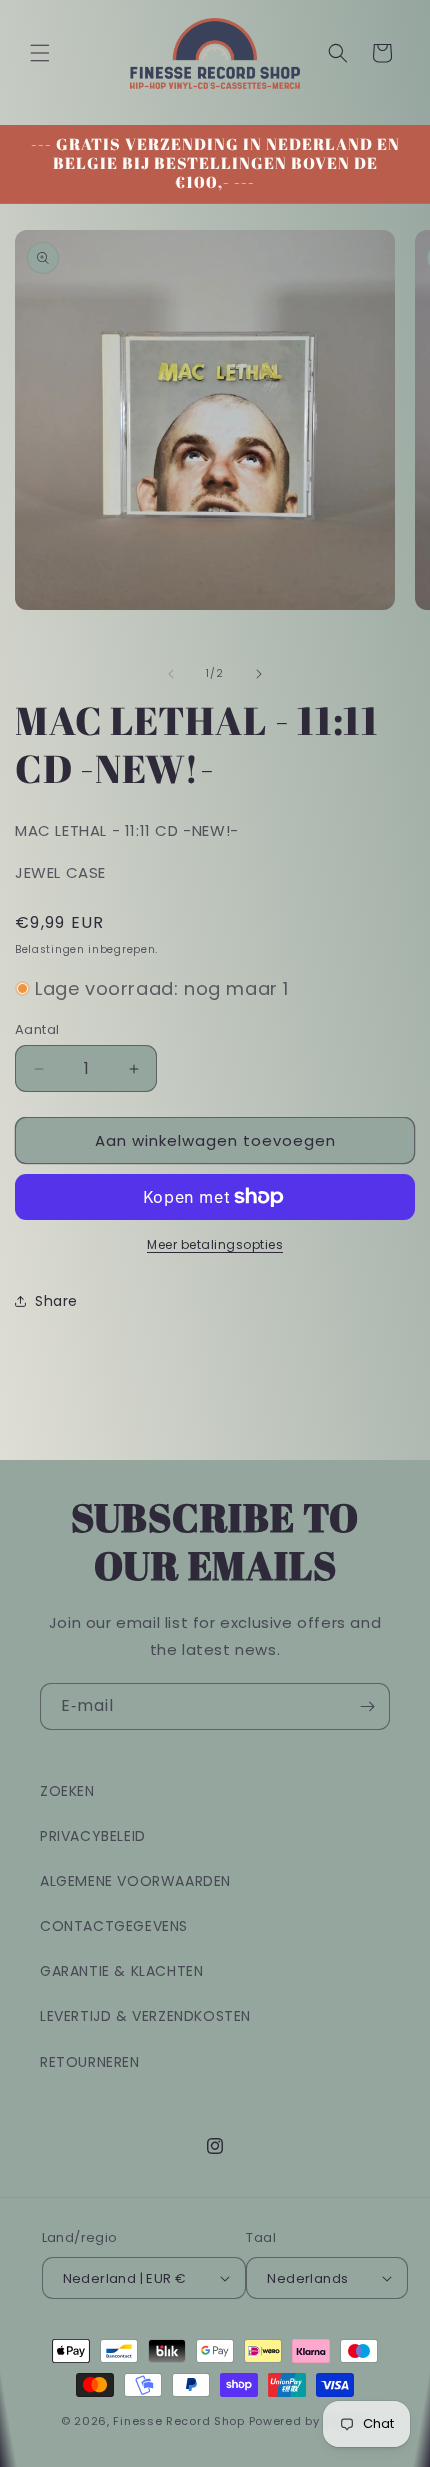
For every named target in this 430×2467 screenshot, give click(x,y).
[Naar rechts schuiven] (259, 674)
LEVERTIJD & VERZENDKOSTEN (145, 2016)
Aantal (37, 1029)
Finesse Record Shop (178, 2421)
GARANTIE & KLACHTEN (121, 1971)
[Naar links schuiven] (171, 674)
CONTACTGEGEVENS (114, 1926)
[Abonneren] (367, 1706)
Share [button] (56, 1301)
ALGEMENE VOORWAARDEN (135, 1881)
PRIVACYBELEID (93, 1836)
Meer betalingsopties (215, 1244)
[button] (40, 53)
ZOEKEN (67, 1791)
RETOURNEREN (90, 2062)
